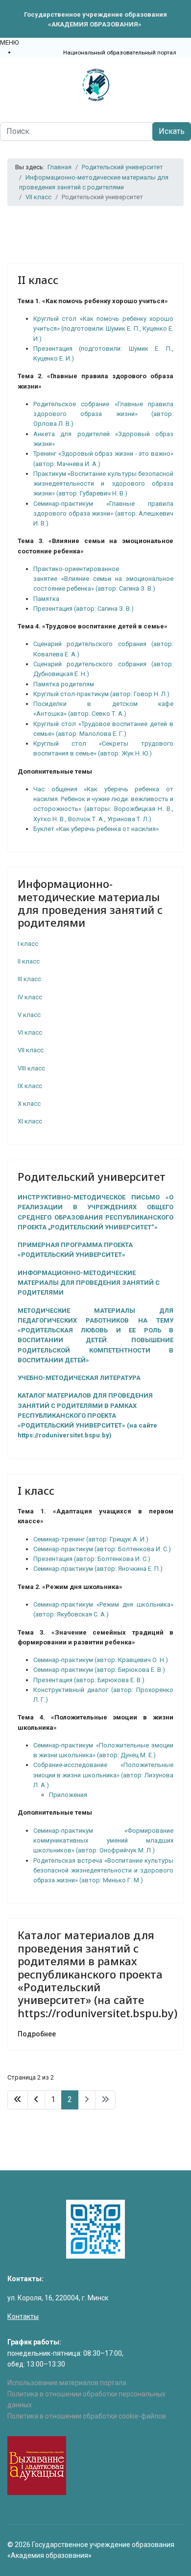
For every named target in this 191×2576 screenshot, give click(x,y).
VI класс (30, 1032)
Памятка (46, 599)
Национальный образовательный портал (120, 52)
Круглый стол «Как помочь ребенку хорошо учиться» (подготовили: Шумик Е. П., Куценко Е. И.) (103, 329)
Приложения (68, 1795)
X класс (29, 1104)
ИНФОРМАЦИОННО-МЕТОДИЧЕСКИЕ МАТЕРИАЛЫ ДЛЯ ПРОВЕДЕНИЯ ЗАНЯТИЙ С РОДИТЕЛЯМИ (89, 1283)
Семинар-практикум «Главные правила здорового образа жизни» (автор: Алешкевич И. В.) (103, 514)
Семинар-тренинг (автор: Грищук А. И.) (91, 1539)
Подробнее (37, 2034)
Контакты (23, 2316)
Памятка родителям (64, 684)
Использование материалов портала (67, 2383)
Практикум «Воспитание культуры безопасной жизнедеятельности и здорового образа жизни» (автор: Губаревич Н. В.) (103, 484)
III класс (29, 979)
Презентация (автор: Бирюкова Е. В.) (89, 1680)
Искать (172, 131)
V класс (29, 1015)
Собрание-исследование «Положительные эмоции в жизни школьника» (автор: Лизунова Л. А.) (103, 1775)
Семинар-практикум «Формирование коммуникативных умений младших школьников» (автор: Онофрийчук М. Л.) (103, 1841)
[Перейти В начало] (18, 2100)
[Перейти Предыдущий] (36, 2100)
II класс (38, 280)
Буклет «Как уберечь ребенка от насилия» (96, 829)
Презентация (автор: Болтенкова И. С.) (92, 1559)
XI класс (30, 1121)
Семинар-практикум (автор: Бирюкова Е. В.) (99, 1670)
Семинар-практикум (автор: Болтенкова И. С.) (102, 1549)
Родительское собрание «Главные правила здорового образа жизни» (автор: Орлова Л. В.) (103, 414)
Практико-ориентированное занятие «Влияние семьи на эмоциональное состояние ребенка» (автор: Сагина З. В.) (103, 579)
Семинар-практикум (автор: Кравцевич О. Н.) (101, 1660)
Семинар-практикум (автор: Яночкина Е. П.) (98, 1569)
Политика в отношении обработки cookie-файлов (87, 2416)
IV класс (30, 997)
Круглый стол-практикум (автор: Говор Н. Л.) (101, 694)
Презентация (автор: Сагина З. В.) (84, 609)
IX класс (30, 1086)
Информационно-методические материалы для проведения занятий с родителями (90, 903)
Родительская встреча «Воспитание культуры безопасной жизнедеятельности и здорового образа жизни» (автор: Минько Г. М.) (103, 1871)
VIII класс (31, 1068)
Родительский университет (92, 1176)
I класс (28, 944)
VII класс (31, 1050)
